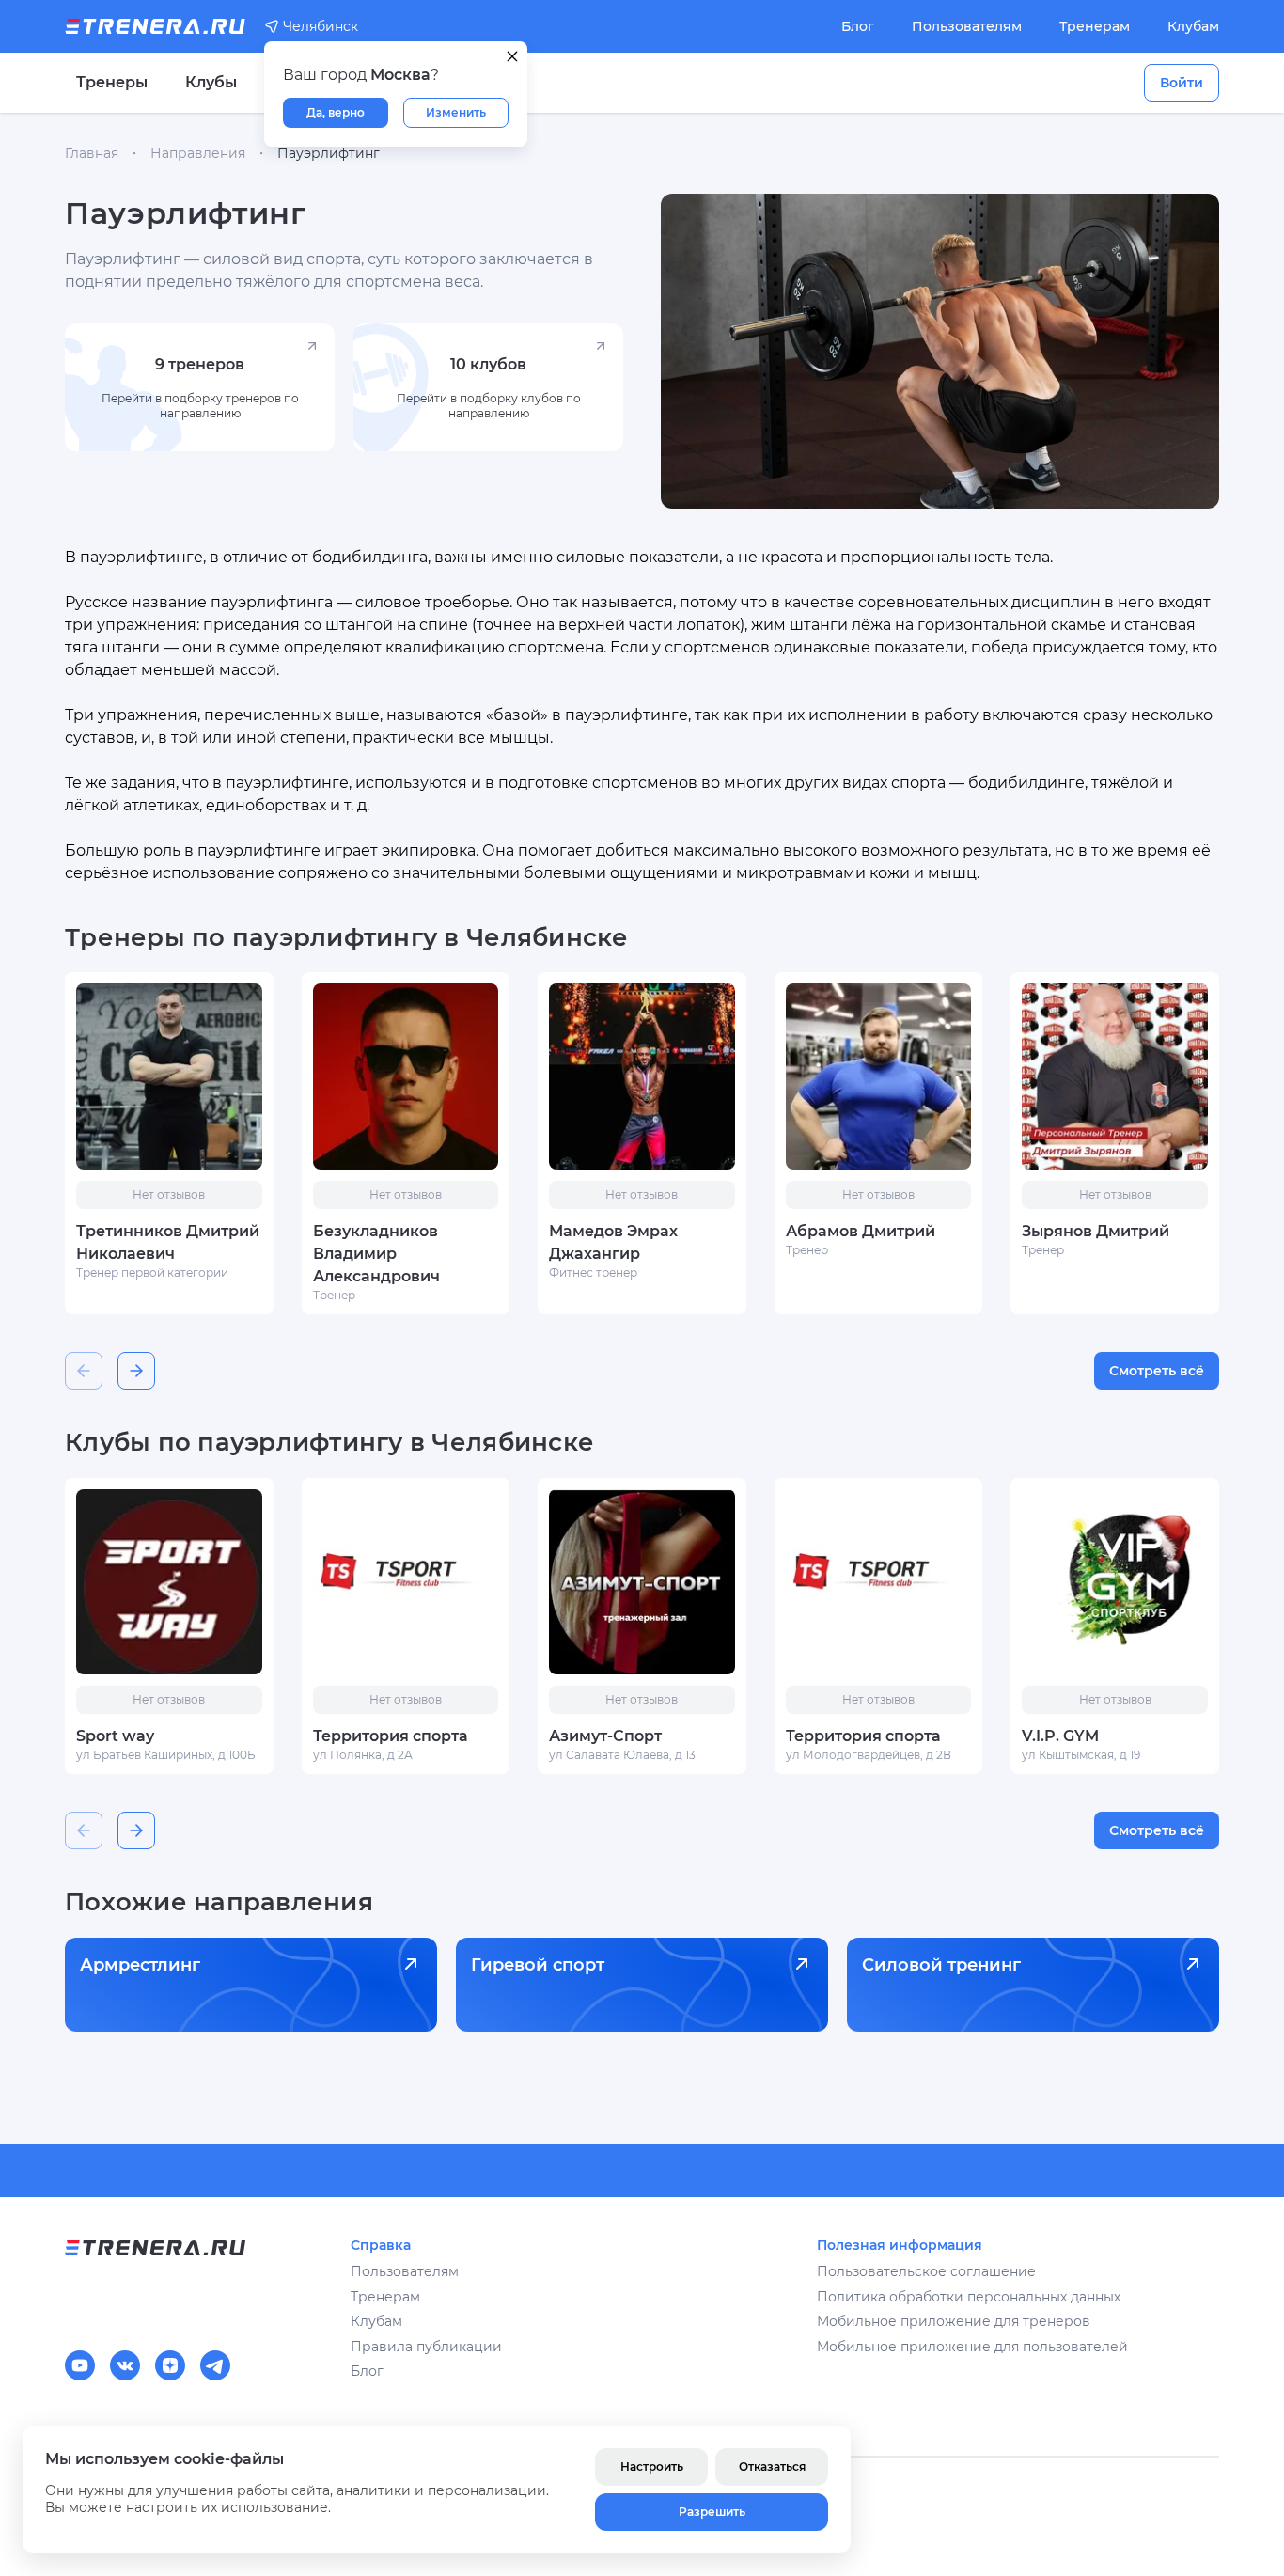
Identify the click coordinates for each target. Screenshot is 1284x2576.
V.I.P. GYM (1060, 1736)
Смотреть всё (1157, 1371)
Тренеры (112, 82)
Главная (92, 153)
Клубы (211, 82)
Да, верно (336, 112)
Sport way (115, 1736)
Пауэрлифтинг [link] (329, 153)
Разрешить (712, 2512)
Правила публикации (426, 2347)
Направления (198, 153)
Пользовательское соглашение (926, 2271)
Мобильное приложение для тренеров (954, 2321)
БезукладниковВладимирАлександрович (376, 1254)
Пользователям (967, 26)
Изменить (456, 112)
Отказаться (772, 2466)
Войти (1182, 83)
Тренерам (1095, 26)
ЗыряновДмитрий (1096, 1231)
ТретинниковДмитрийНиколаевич (168, 1242)
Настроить (652, 2466)
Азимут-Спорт (605, 1736)
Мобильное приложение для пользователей (972, 2347)
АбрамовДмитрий (861, 1231)
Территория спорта (391, 1736)
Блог (858, 26)
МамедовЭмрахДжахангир (613, 1242)
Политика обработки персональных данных (969, 2297)
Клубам (1193, 26)
